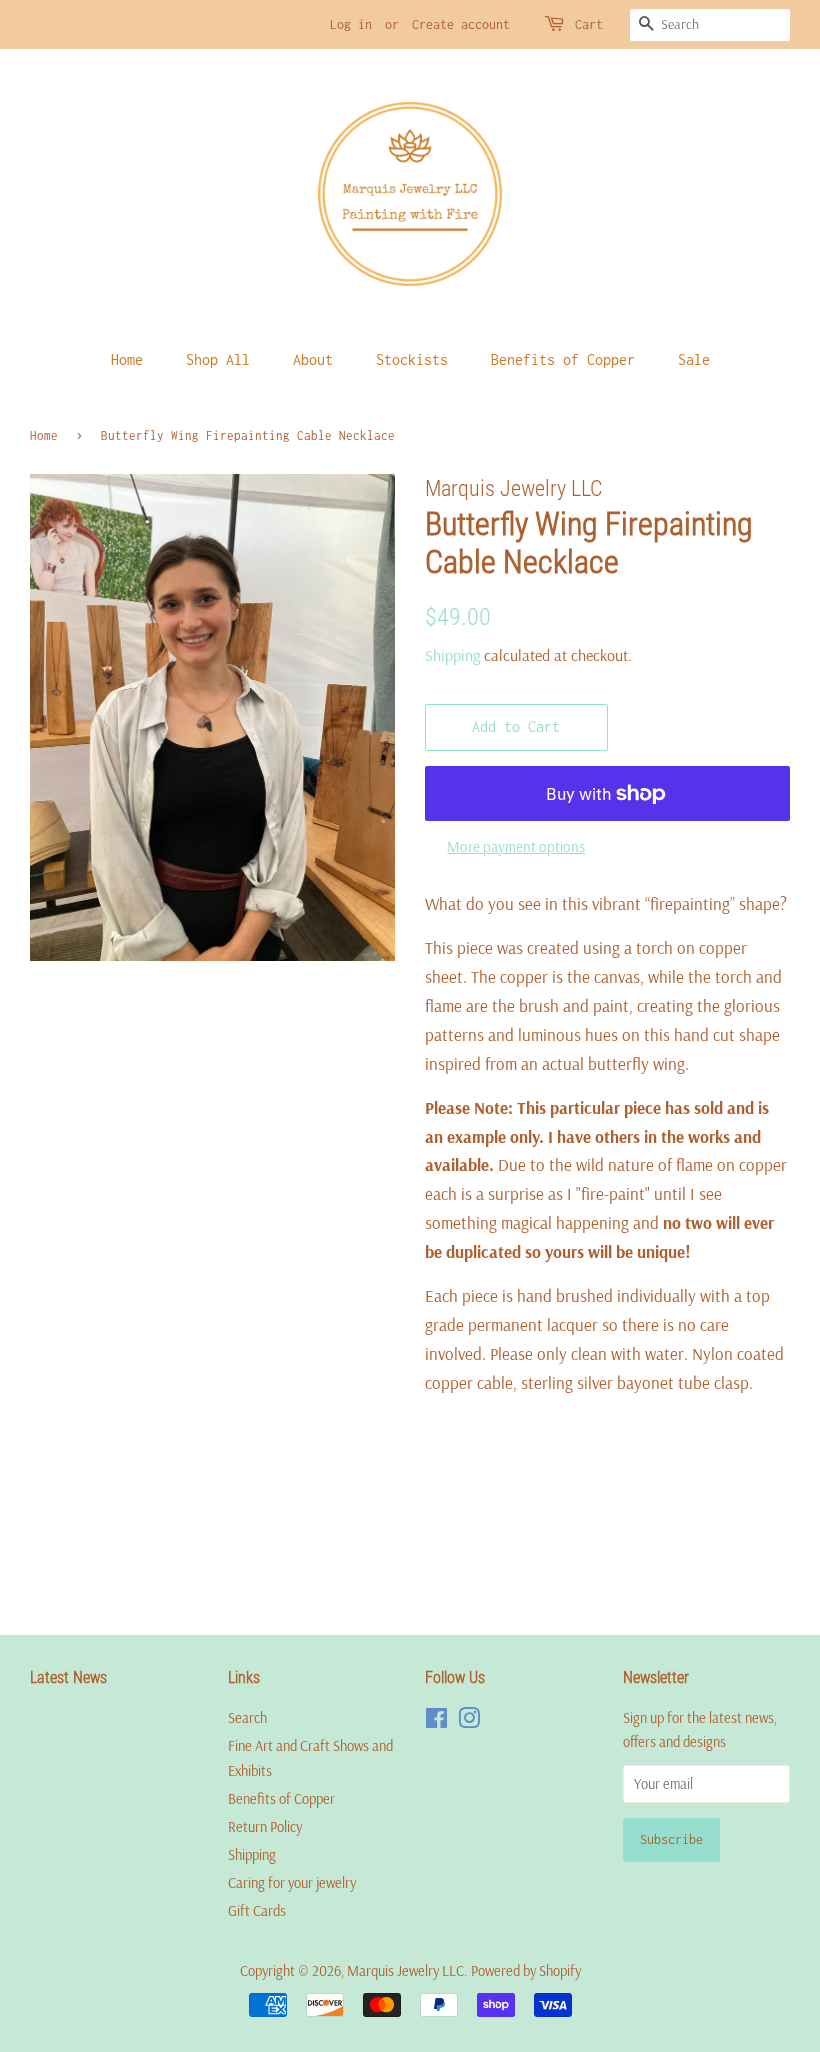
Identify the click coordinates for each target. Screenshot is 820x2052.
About (313, 359)
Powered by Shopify (526, 1971)
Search (247, 1718)
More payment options (516, 846)
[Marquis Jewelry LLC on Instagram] (469, 1722)
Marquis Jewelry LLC (405, 1971)
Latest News (68, 1677)
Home (127, 359)
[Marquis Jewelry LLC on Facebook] (436, 1722)
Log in (351, 24)
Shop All (218, 359)
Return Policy (265, 1827)
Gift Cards (257, 1911)
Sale (694, 359)
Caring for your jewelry (292, 1883)
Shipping (452, 655)
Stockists (412, 359)
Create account (461, 24)
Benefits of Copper (563, 359)
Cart (589, 24)
